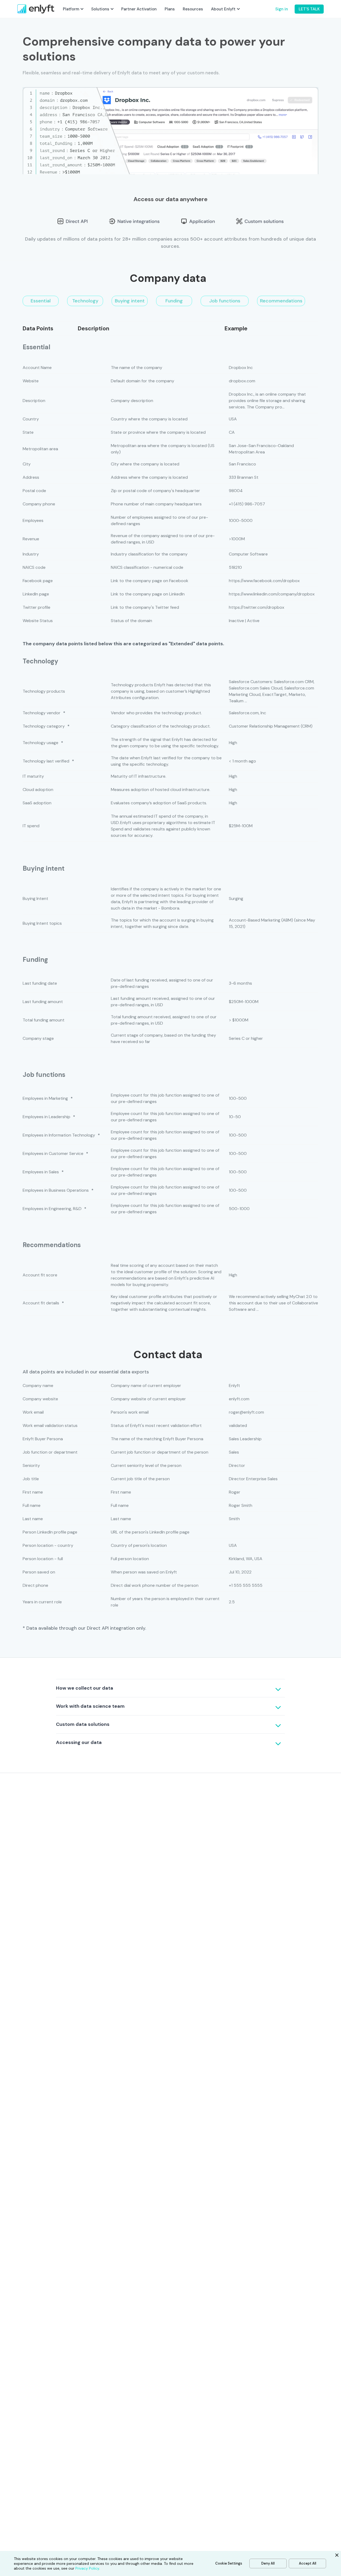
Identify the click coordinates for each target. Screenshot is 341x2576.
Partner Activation (139, 9)
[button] (73, 9)
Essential (41, 301)
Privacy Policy (87, 2568)
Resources (193, 9)
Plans (170, 9)
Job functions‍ (225, 301)
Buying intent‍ (130, 301)
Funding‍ (174, 301)
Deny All (268, 2563)
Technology (85, 301)
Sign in (282, 9)
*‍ (64, 713)
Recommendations (281, 301)
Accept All (308, 2563)
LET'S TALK (309, 9)
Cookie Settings (229, 2563)
